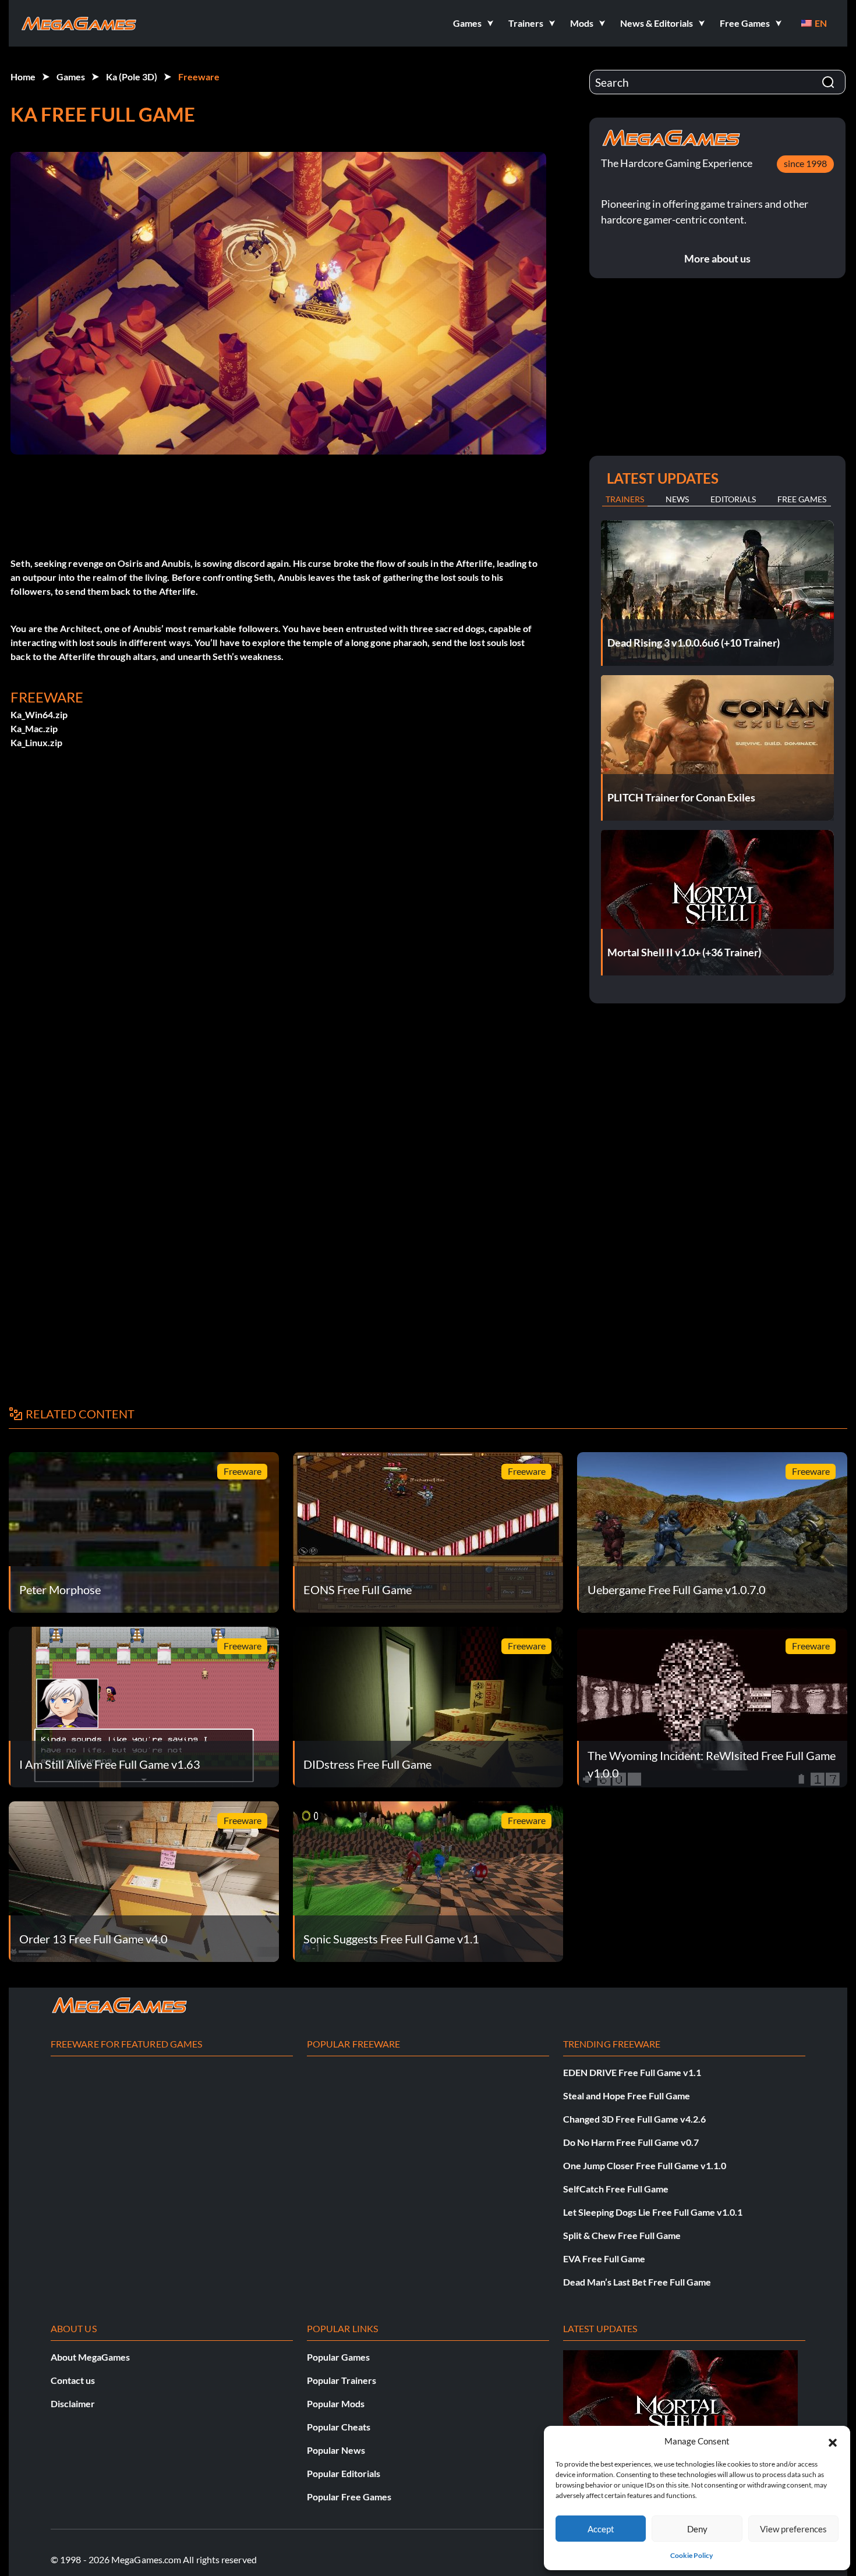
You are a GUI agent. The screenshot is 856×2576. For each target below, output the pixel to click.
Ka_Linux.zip (36, 742)
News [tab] (677, 499)
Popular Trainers (342, 2380)
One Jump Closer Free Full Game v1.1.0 (645, 2165)
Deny (697, 2529)
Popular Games (338, 2357)
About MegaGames (90, 2357)
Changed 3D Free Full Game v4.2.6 (634, 2119)
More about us (717, 258)
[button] (833, 2441)
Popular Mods (336, 2403)
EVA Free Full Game (604, 2259)
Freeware (199, 77)
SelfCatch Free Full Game (616, 2189)
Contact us (73, 2380)
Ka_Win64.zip (39, 714)
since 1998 (805, 163)
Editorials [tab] (733, 499)
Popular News (336, 2450)
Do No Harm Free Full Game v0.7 (631, 2142)
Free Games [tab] (802, 499)
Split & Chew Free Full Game (622, 2235)
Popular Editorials (344, 2473)
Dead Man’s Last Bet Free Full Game (637, 2282)
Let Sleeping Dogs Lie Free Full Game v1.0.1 (653, 2212)
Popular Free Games (349, 2497)
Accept (601, 2529)
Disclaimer (73, 2403)
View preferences (793, 2529)
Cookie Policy (691, 2555)
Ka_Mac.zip (34, 728)
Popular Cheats (339, 2427)
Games (71, 77)
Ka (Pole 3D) (132, 77)
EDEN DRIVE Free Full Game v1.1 (632, 2072)
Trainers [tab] (625, 499)
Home (23, 77)
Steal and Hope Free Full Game (627, 2096)
